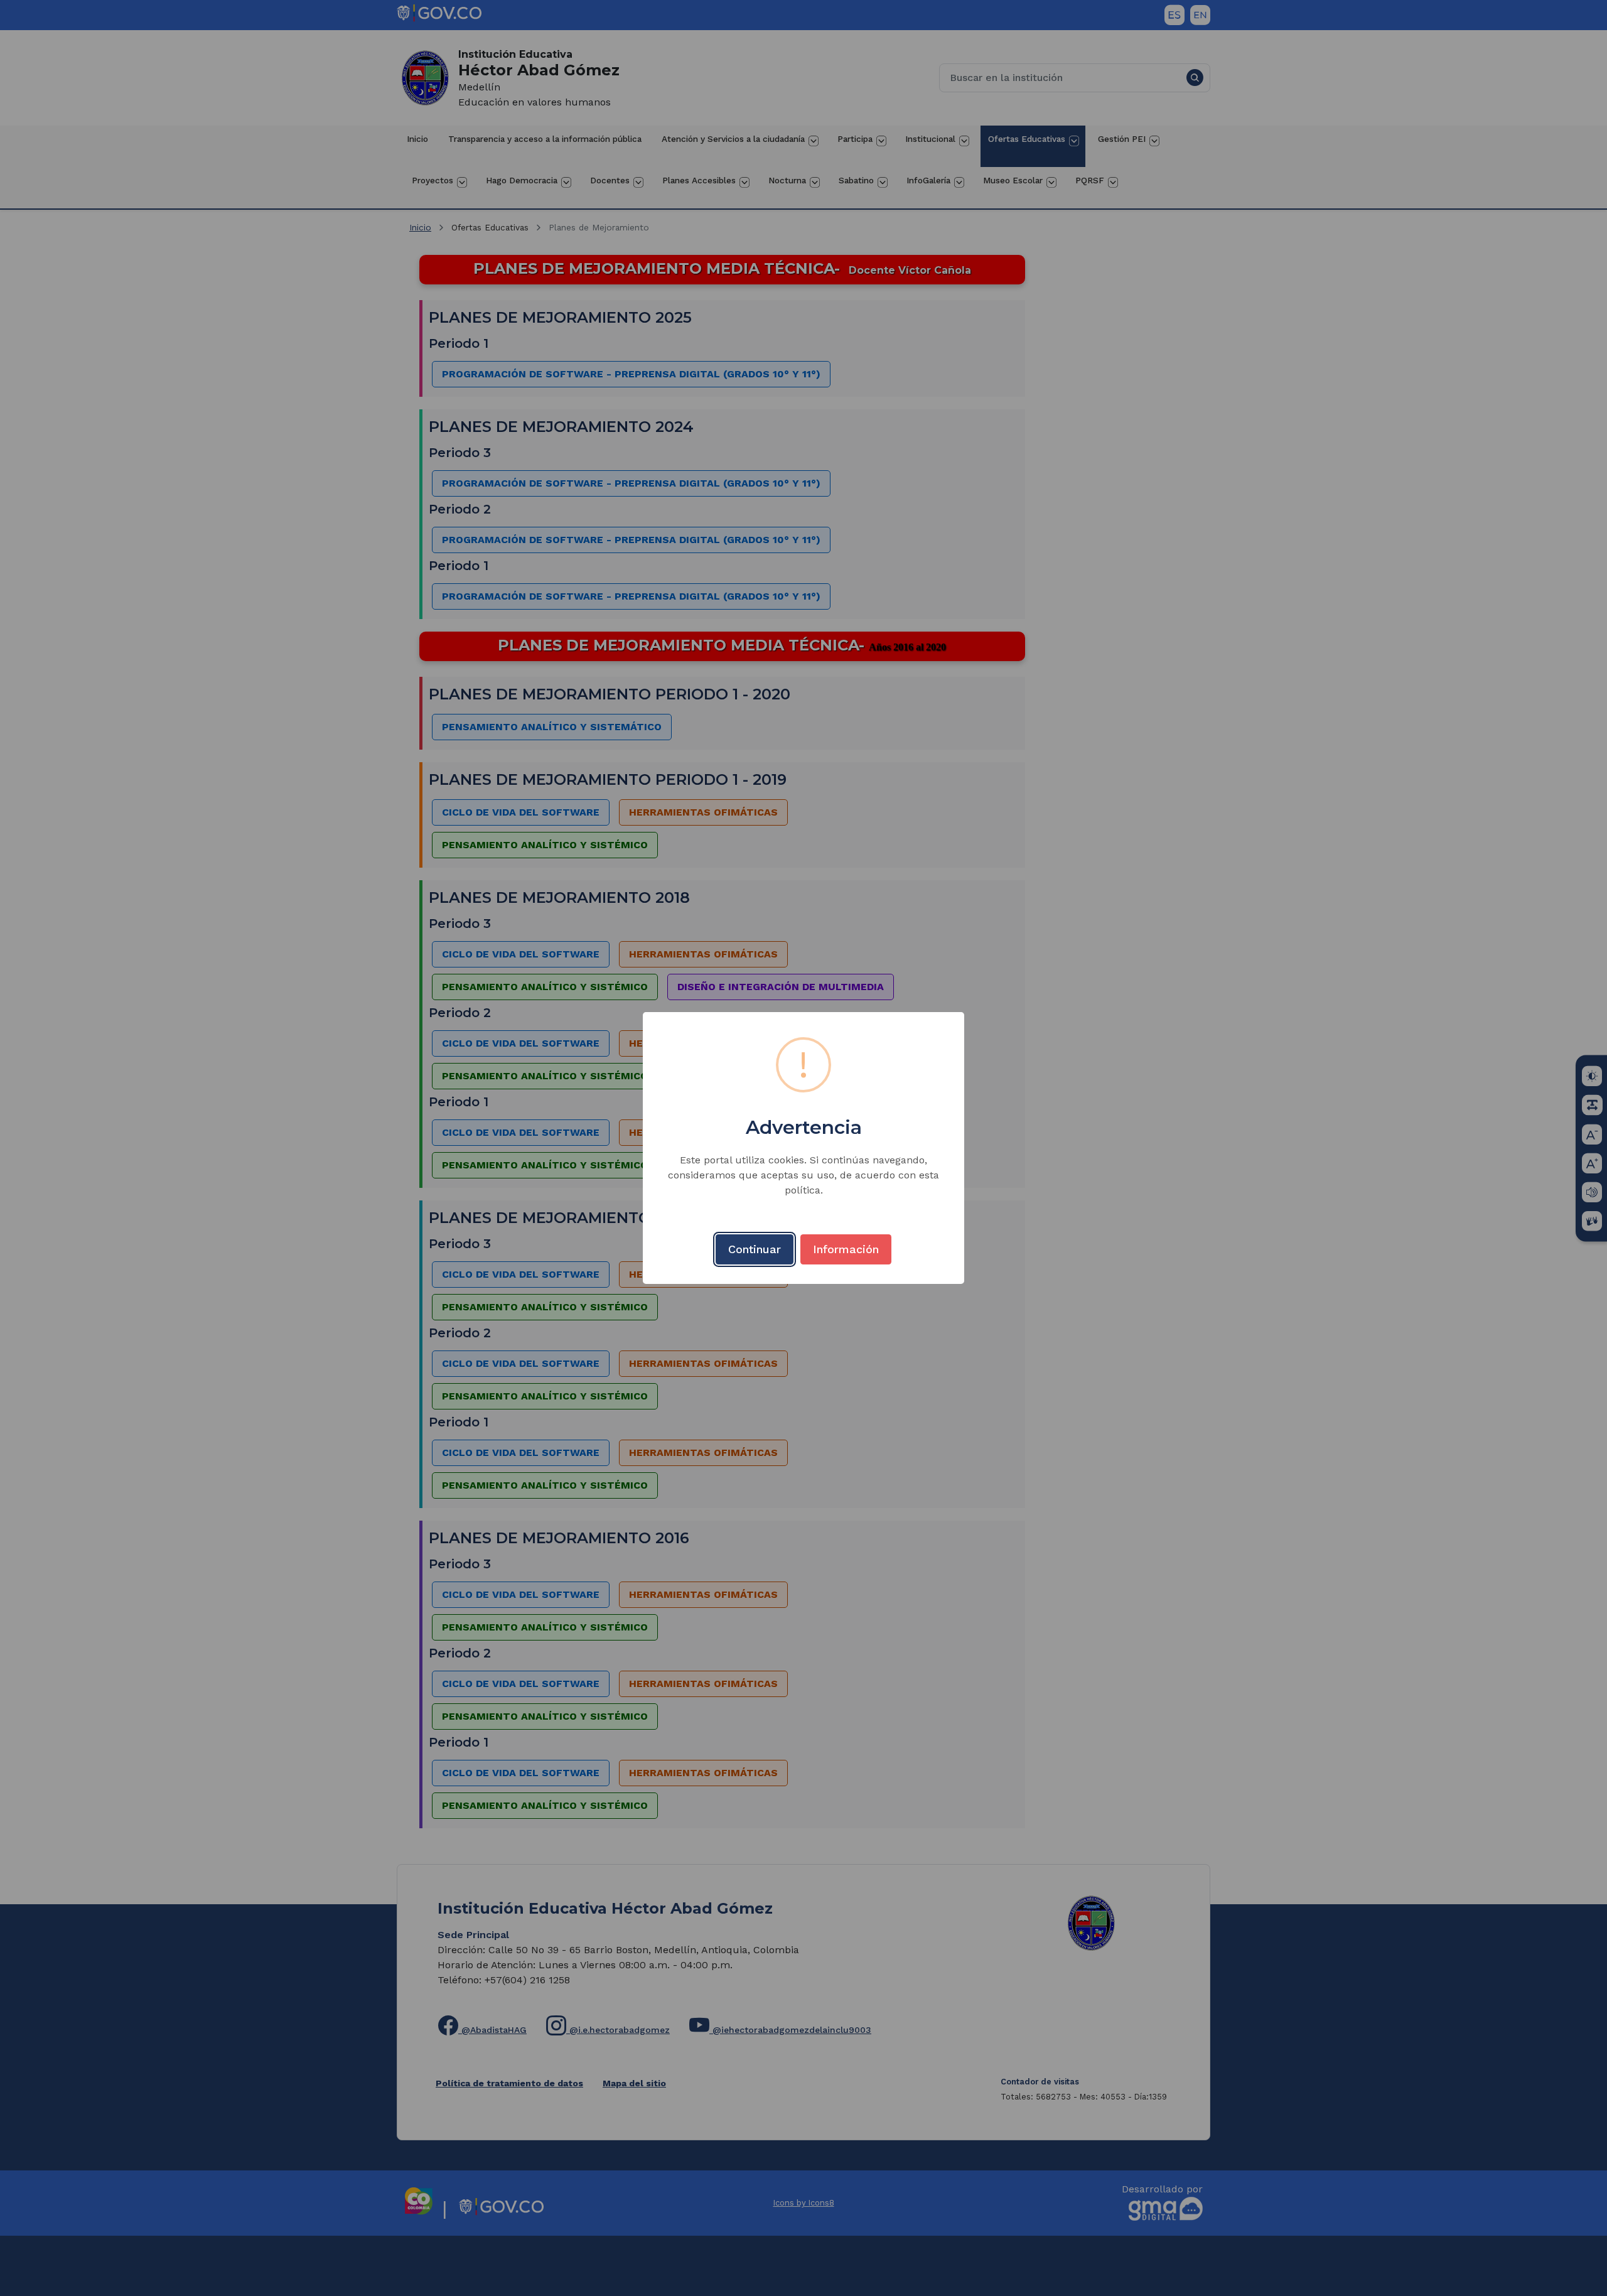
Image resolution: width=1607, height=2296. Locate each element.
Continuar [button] (755, 1249)
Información (846, 1249)
